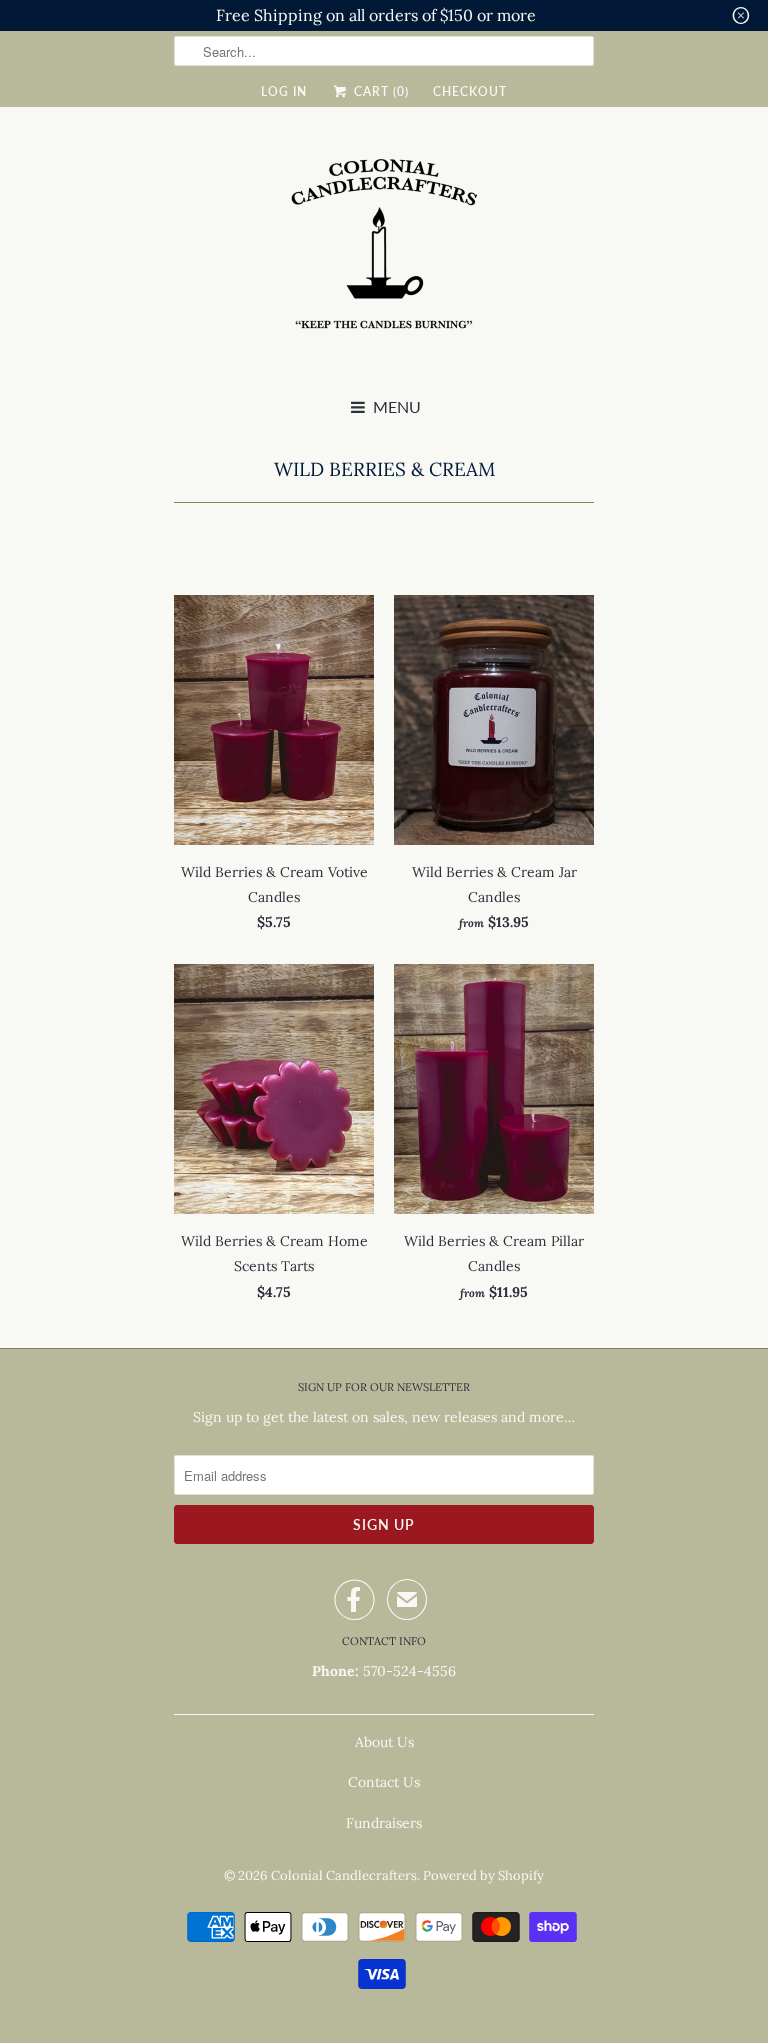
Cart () (379, 91)
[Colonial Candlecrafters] (384, 254)
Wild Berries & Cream (384, 469)
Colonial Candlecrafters (344, 1875)
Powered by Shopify (483, 1875)
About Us (384, 1742)
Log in (284, 91)
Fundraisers (384, 1823)
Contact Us (384, 1782)
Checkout (470, 91)
